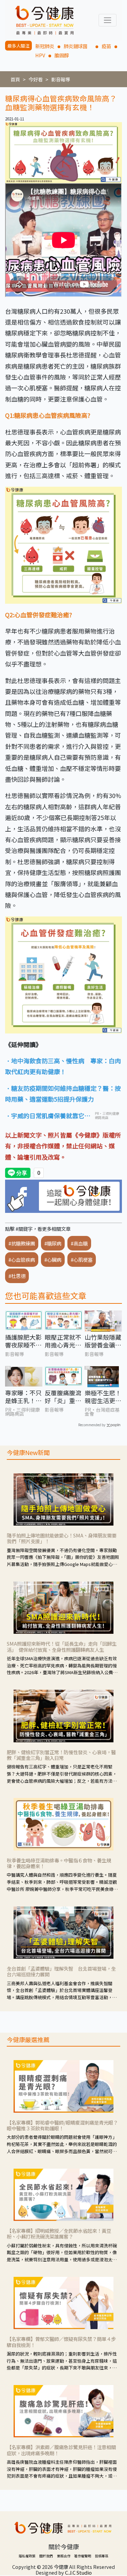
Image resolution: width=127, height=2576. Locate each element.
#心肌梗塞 (82, 1260)
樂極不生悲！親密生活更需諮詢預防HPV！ (103, 1397)
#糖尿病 (53, 1243)
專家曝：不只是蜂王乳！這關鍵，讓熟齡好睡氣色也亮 (23, 1397)
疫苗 (106, 46)
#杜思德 (17, 1276)
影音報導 (61, 79)
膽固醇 (62, 55)
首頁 (15, 79)
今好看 (36, 79)
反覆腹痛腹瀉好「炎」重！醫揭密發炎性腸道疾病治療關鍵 (63, 1397)
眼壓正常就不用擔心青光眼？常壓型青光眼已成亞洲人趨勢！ (63, 1341)
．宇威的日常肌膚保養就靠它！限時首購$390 (48, 1116)
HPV (40, 55)
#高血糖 (79, 1243)
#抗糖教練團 (22, 1243)
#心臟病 (53, 1260)
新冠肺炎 (45, 46)
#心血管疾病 (22, 1260)
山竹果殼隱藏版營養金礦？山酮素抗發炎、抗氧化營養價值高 (103, 1341)
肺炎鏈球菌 (78, 46)
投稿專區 (102, 2556)
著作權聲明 (83, 2556)
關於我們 (46, 2556)
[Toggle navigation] (108, 20)
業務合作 (64, 2556)
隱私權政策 (27, 2556)
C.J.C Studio (78, 2572)
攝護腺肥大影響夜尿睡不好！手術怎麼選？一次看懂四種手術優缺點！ (23, 1341)
